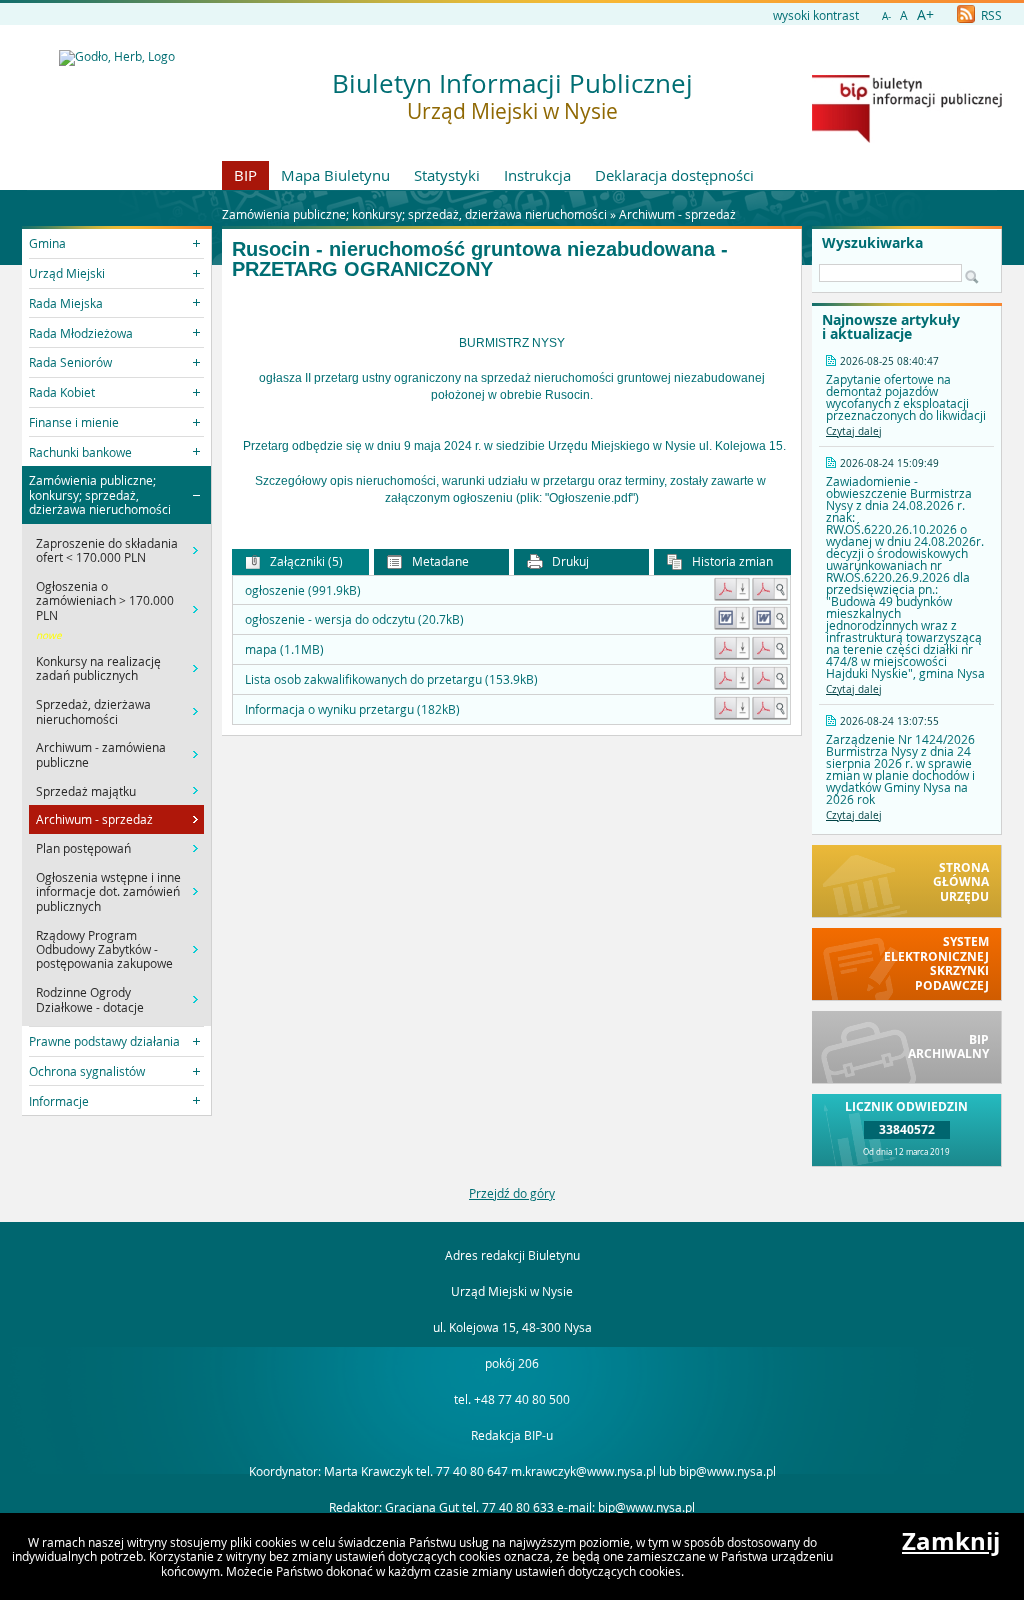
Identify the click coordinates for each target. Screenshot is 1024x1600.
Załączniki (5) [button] (305, 561)
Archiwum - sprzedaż (677, 214)
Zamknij (951, 1541)
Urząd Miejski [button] (67, 273)
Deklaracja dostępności (674, 175)
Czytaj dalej (854, 431)
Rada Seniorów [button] (70, 362)
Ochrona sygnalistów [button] (87, 1071)
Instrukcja (537, 175)
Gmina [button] (47, 243)
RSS (990, 15)
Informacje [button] (59, 1101)
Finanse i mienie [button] (74, 422)
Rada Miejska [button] (66, 303)
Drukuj (569, 561)
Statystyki (447, 175)
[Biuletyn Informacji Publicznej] (907, 138)
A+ (925, 14)
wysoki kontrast (816, 15)
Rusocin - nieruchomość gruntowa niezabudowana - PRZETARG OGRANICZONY (480, 259)
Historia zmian (731, 561)
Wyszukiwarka (872, 243)
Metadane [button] (439, 561)
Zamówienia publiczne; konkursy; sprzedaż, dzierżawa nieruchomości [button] (100, 494)
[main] (511, 403)
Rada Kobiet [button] (62, 392)
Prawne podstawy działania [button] (104, 1041)
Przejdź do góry (512, 1193)
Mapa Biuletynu (335, 175)
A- (886, 16)
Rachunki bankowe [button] (80, 452)
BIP (245, 175)
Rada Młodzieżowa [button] (81, 333)
